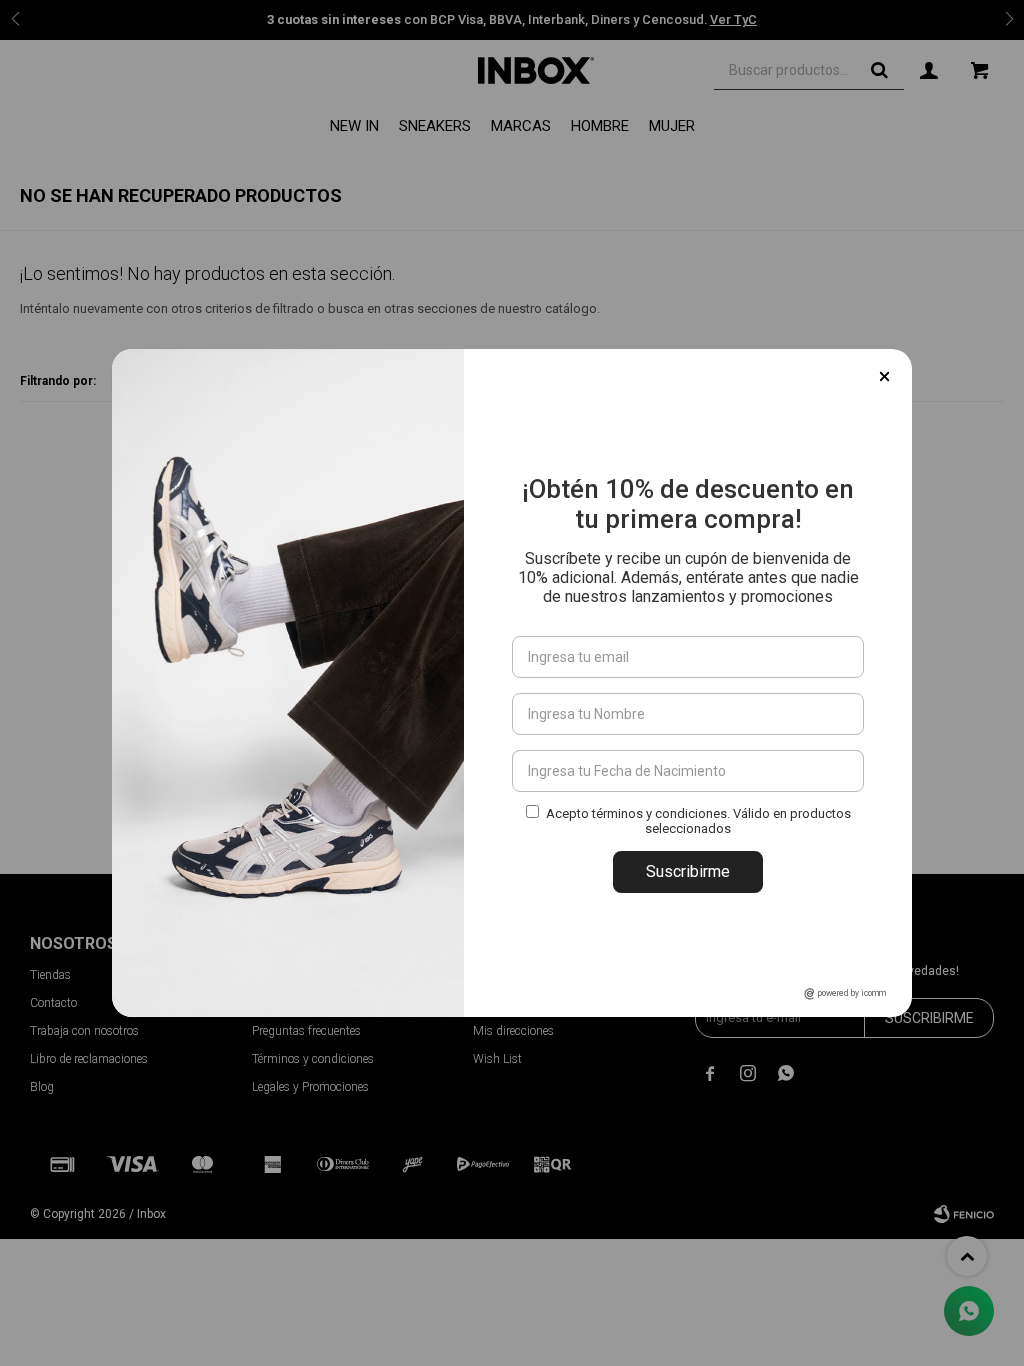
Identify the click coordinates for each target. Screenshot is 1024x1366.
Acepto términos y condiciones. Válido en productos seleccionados (698, 821)
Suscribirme (688, 871)
